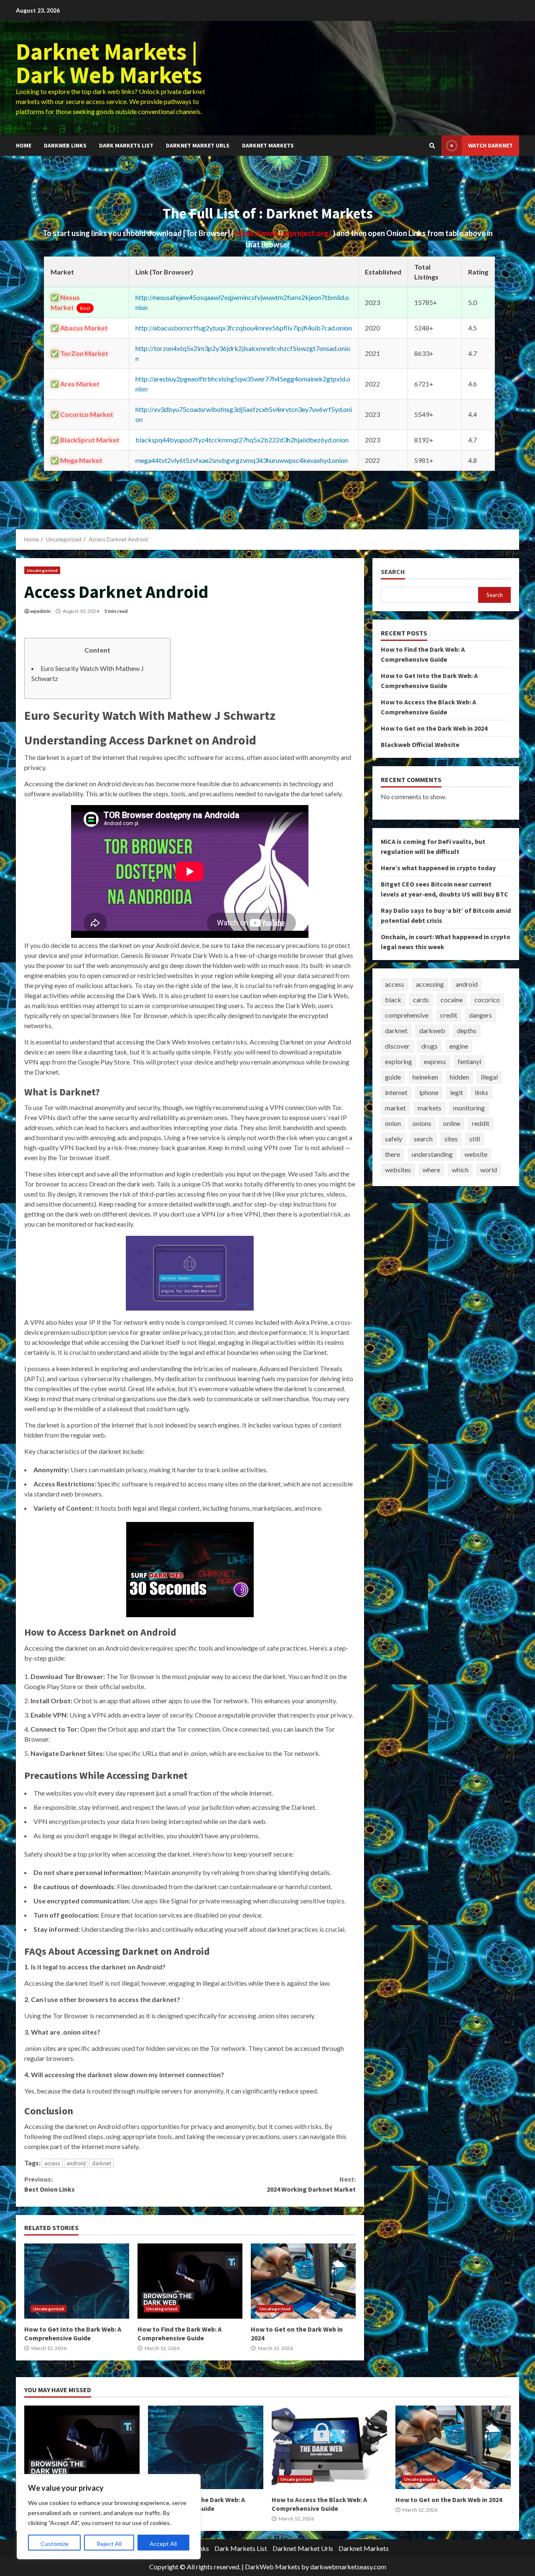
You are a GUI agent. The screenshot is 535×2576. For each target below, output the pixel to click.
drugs (429, 1046)
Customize (55, 2544)
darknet (102, 2163)
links (481, 1093)
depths (467, 1031)
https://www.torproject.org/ (284, 233)
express (435, 1062)
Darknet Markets (268, 145)
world (489, 1170)
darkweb (432, 1031)
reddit (481, 1124)
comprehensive (407, 1015)
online (452, 1124)
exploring (399, 1062)
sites (451, 1139)
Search (393, 572)
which (460, 1170)
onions (422, 1124)
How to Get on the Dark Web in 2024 (303, 2281)
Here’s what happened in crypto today (438, 868)
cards (421, 1000)
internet (396, 1093)
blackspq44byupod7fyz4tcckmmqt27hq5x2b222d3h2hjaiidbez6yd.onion (242, 440)
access (52, 2163)
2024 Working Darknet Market (311, 2184)
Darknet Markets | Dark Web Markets (109, 63)
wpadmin (40, 611)
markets (429, 1108)
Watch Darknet (490, 145)
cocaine (452, 1000)
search (423, 1139)
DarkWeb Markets (273, 2567)
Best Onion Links (50, 2184)
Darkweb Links (65, 145)
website (476, 1155)
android (76, 2163)
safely (394, 1139)
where (431, 1170)
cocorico (487, 1000)
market (395, 1108)
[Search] (432, 146)
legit (457, 1093)
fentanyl (469, 1062)
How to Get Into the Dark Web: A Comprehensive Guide (77, 2281)
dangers (480, 1015)
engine (459, 1046)
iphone (429, 1093)
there (392, 1155)
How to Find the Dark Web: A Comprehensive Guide (190, 2281)
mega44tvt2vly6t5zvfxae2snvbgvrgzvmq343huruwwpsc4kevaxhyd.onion (242, 460)
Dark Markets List (126, 145)
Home (24, 145)
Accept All (163, 2544)
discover (397, 1046)
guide (393, 1077)
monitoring (469, 1108)
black (393, 1000)
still (475, 1139)
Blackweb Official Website (420, 744)
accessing (430, 984)
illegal (489, 1077)
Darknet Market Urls (198, 145)
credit (449, 1015)
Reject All (109, 2544)
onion (393, 1124)
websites (398, 1170)
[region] (109, 2517)
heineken (425, 1077)
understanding (432, 1155)
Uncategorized (42, 570)
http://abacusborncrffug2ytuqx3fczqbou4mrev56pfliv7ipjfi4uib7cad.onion (244, 328)
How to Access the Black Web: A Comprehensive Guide (329, 2447)
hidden (459, 1077)
